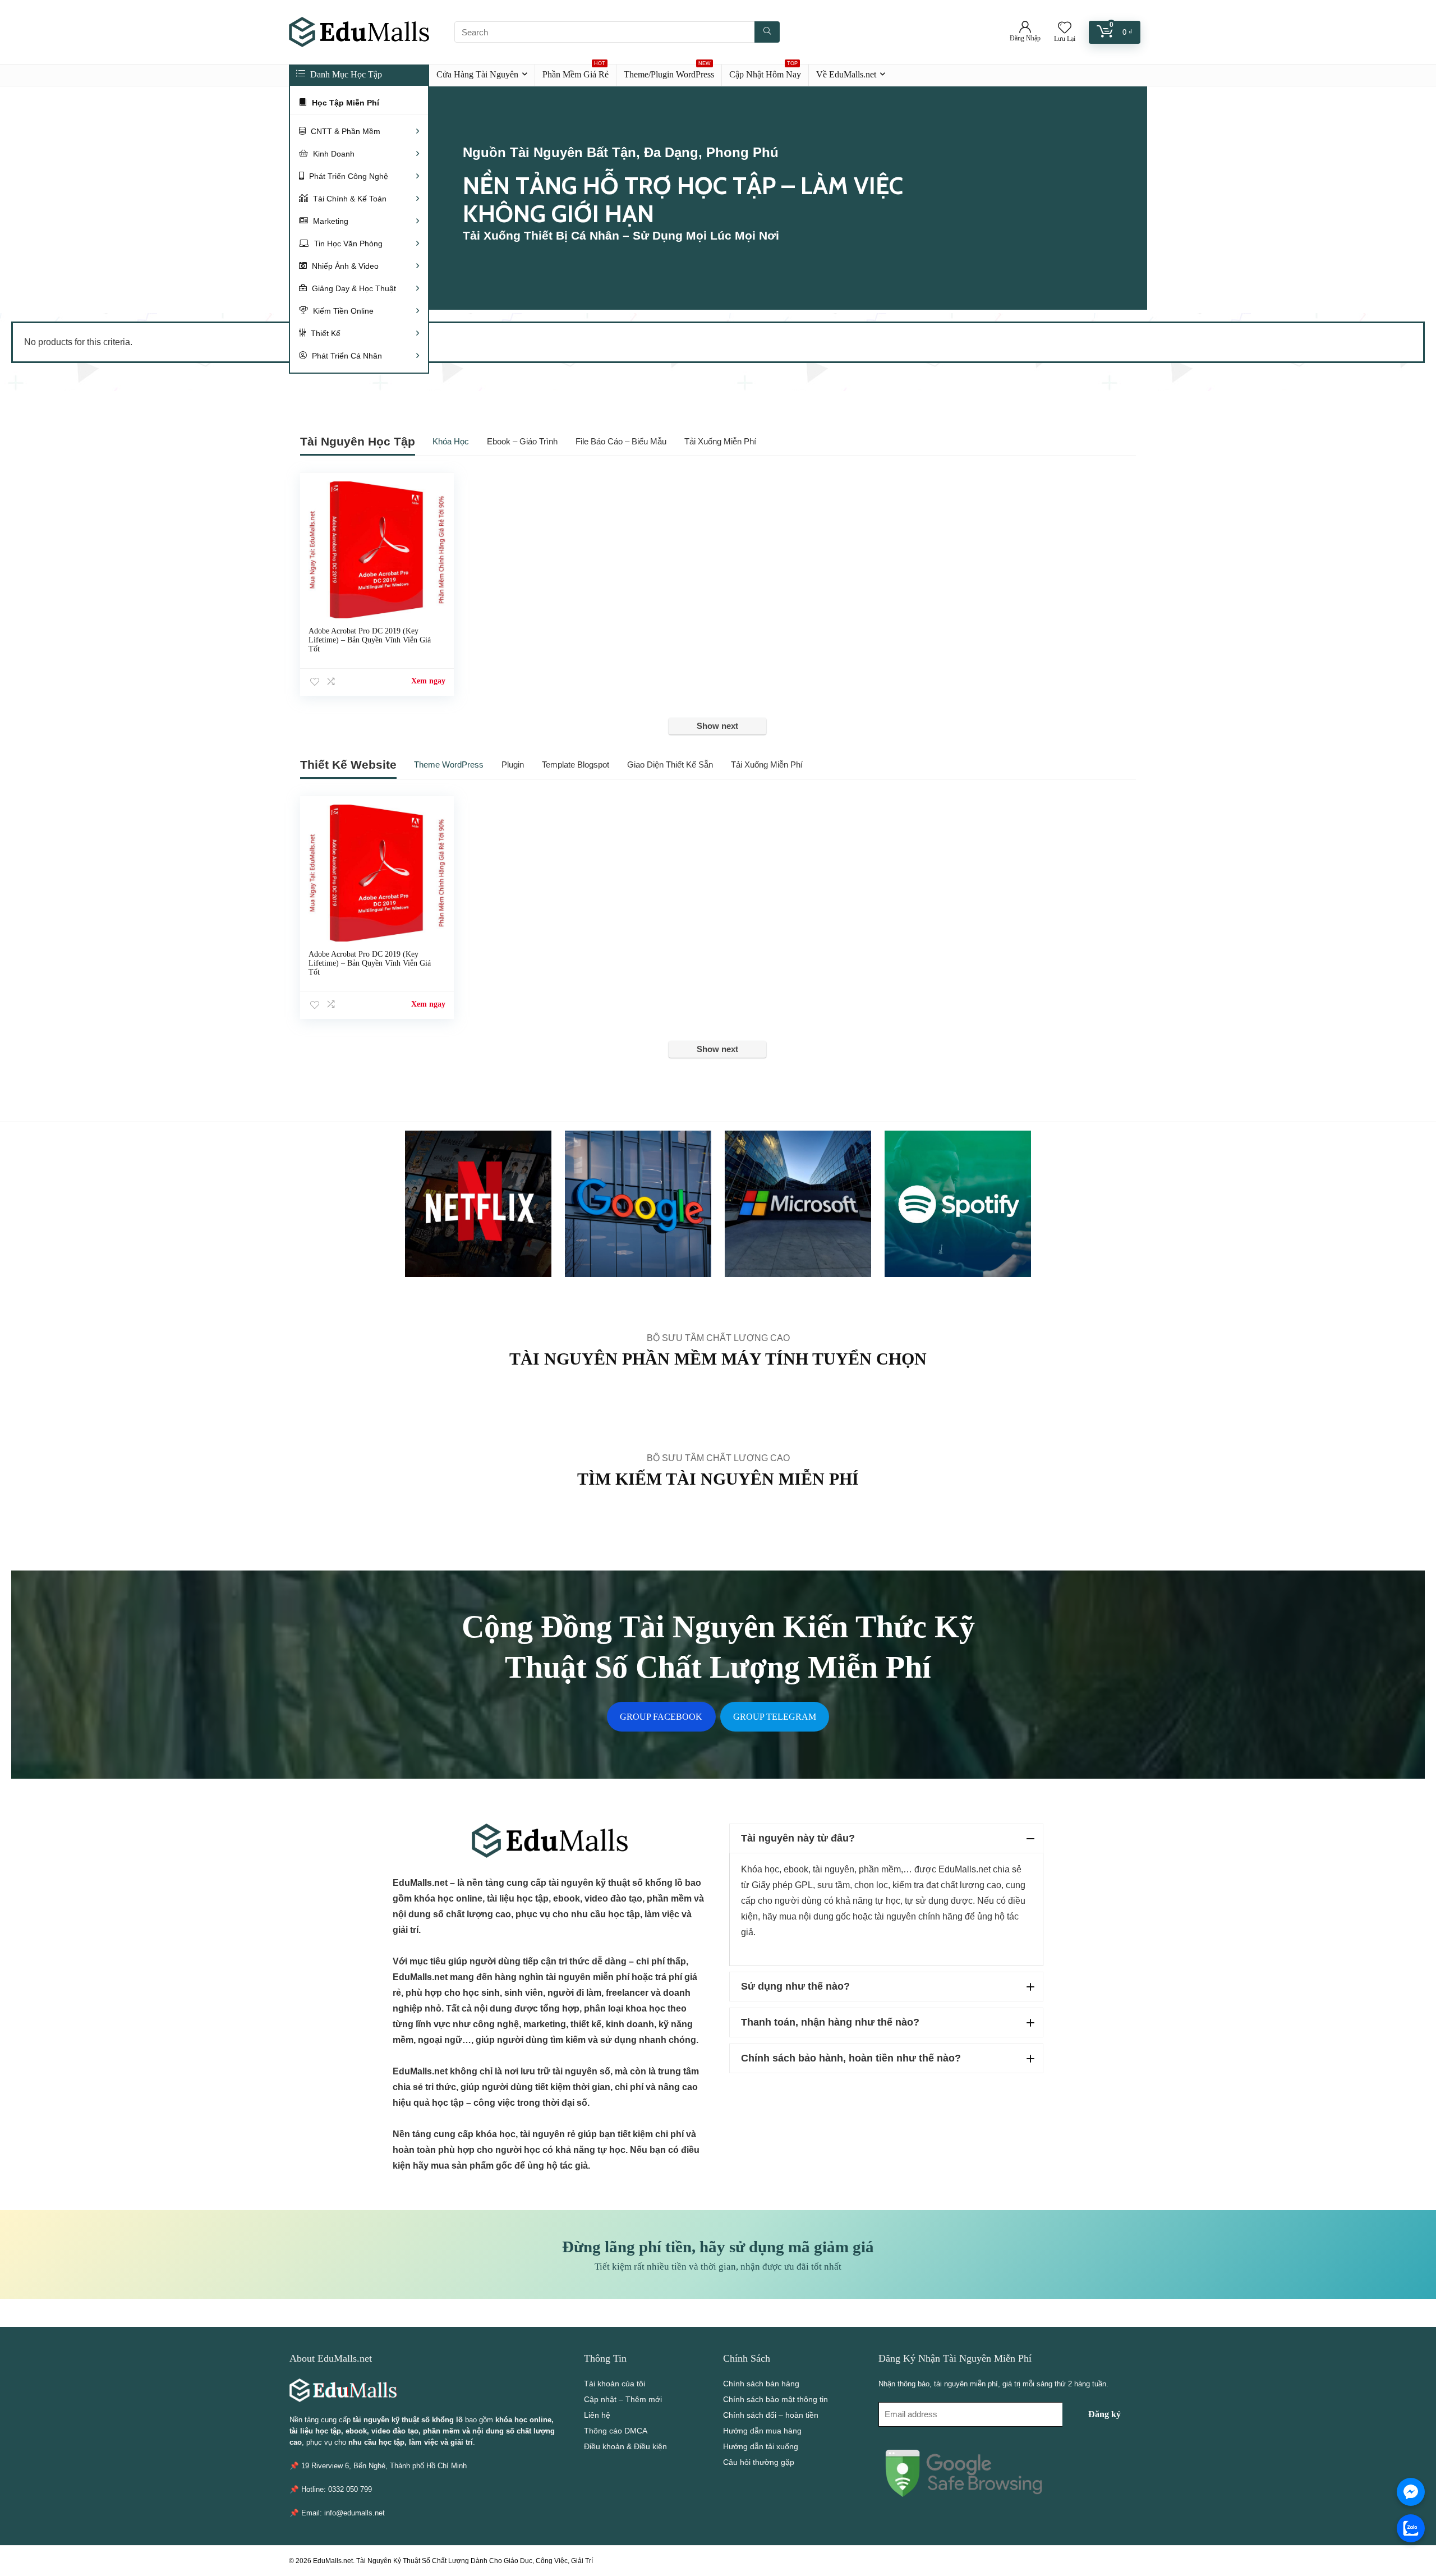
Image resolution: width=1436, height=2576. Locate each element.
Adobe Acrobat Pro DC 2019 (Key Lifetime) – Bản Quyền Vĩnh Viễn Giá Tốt (370, 640)
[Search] (767, 32)
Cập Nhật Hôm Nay (765, 72)
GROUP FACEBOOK (661, 1717)
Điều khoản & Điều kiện (625, 2446)
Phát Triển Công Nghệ (348, 176)
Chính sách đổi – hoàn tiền (771, 2415)
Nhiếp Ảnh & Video (344, 266)
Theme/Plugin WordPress (669, 72)
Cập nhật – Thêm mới (623, 2399)
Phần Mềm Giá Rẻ (576, 72)
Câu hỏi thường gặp (759, 2462)
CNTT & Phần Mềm (344, 131)
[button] (886, 1838)
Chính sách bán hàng (761, 2384)
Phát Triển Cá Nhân (346, 356)
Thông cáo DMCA (616, 2431)
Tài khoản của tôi (615, 2384)
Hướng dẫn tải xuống (761, 2446)
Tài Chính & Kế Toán (349, 199)
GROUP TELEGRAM (775, 1717)
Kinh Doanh (333, 154)
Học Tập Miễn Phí (344, 103)
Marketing (330, 221)
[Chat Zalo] (1411, 2528)
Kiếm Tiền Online (342, 311)
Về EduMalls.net (846, 74)
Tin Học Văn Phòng (347, 244)
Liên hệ (597, 2415)
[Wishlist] (1065, 28)
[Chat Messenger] (1411, 2492)
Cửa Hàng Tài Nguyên (477, 74)
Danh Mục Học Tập (345, 74)
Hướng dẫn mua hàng (762, 2431)
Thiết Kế (325, 333)
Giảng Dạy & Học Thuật (353, 288)
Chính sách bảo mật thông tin (775, 2399)
